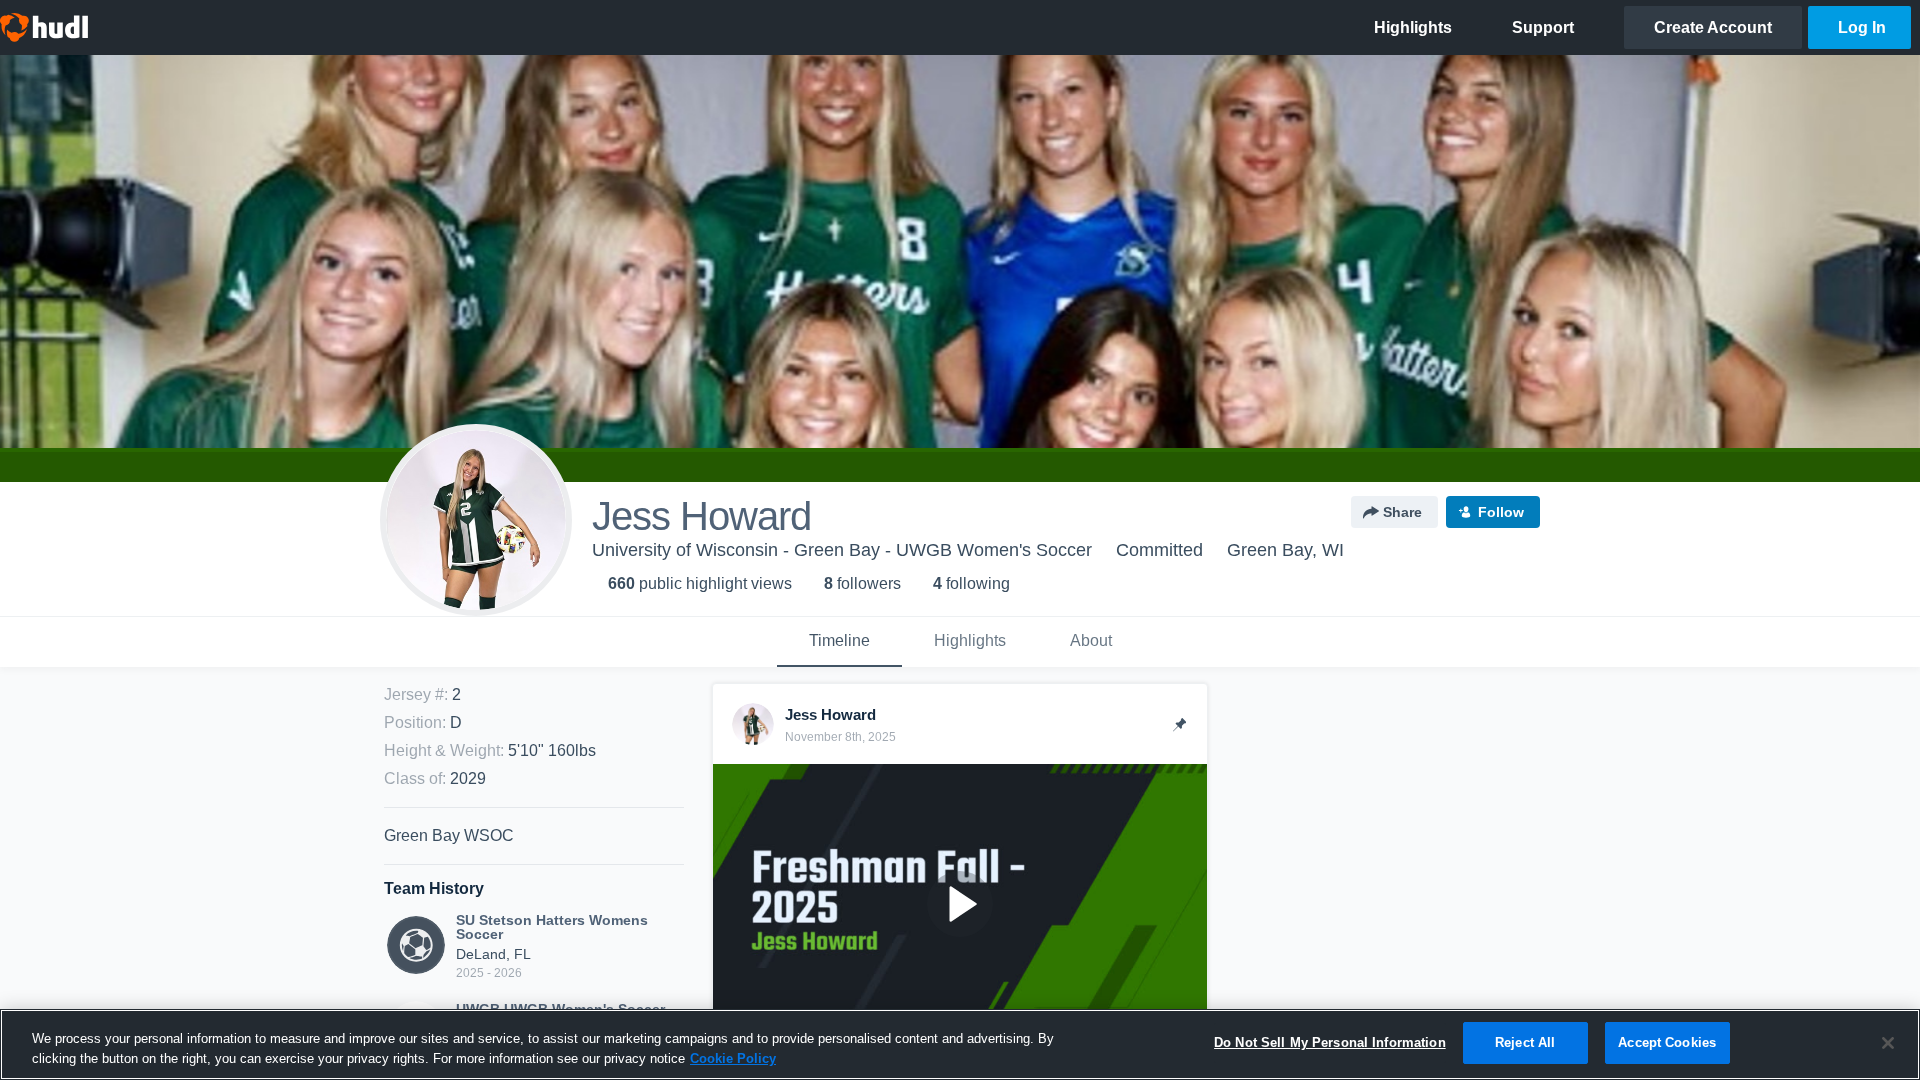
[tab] (839, 642)
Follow (1501, 512)
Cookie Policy (733, 1058)
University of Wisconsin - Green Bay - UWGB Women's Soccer (842, 550)
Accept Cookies (1667, 1042)
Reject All (1525, 1042)
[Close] (1888, 1043)
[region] (960, 1044)
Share (1402, 512)
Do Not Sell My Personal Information (1330, 1042)
